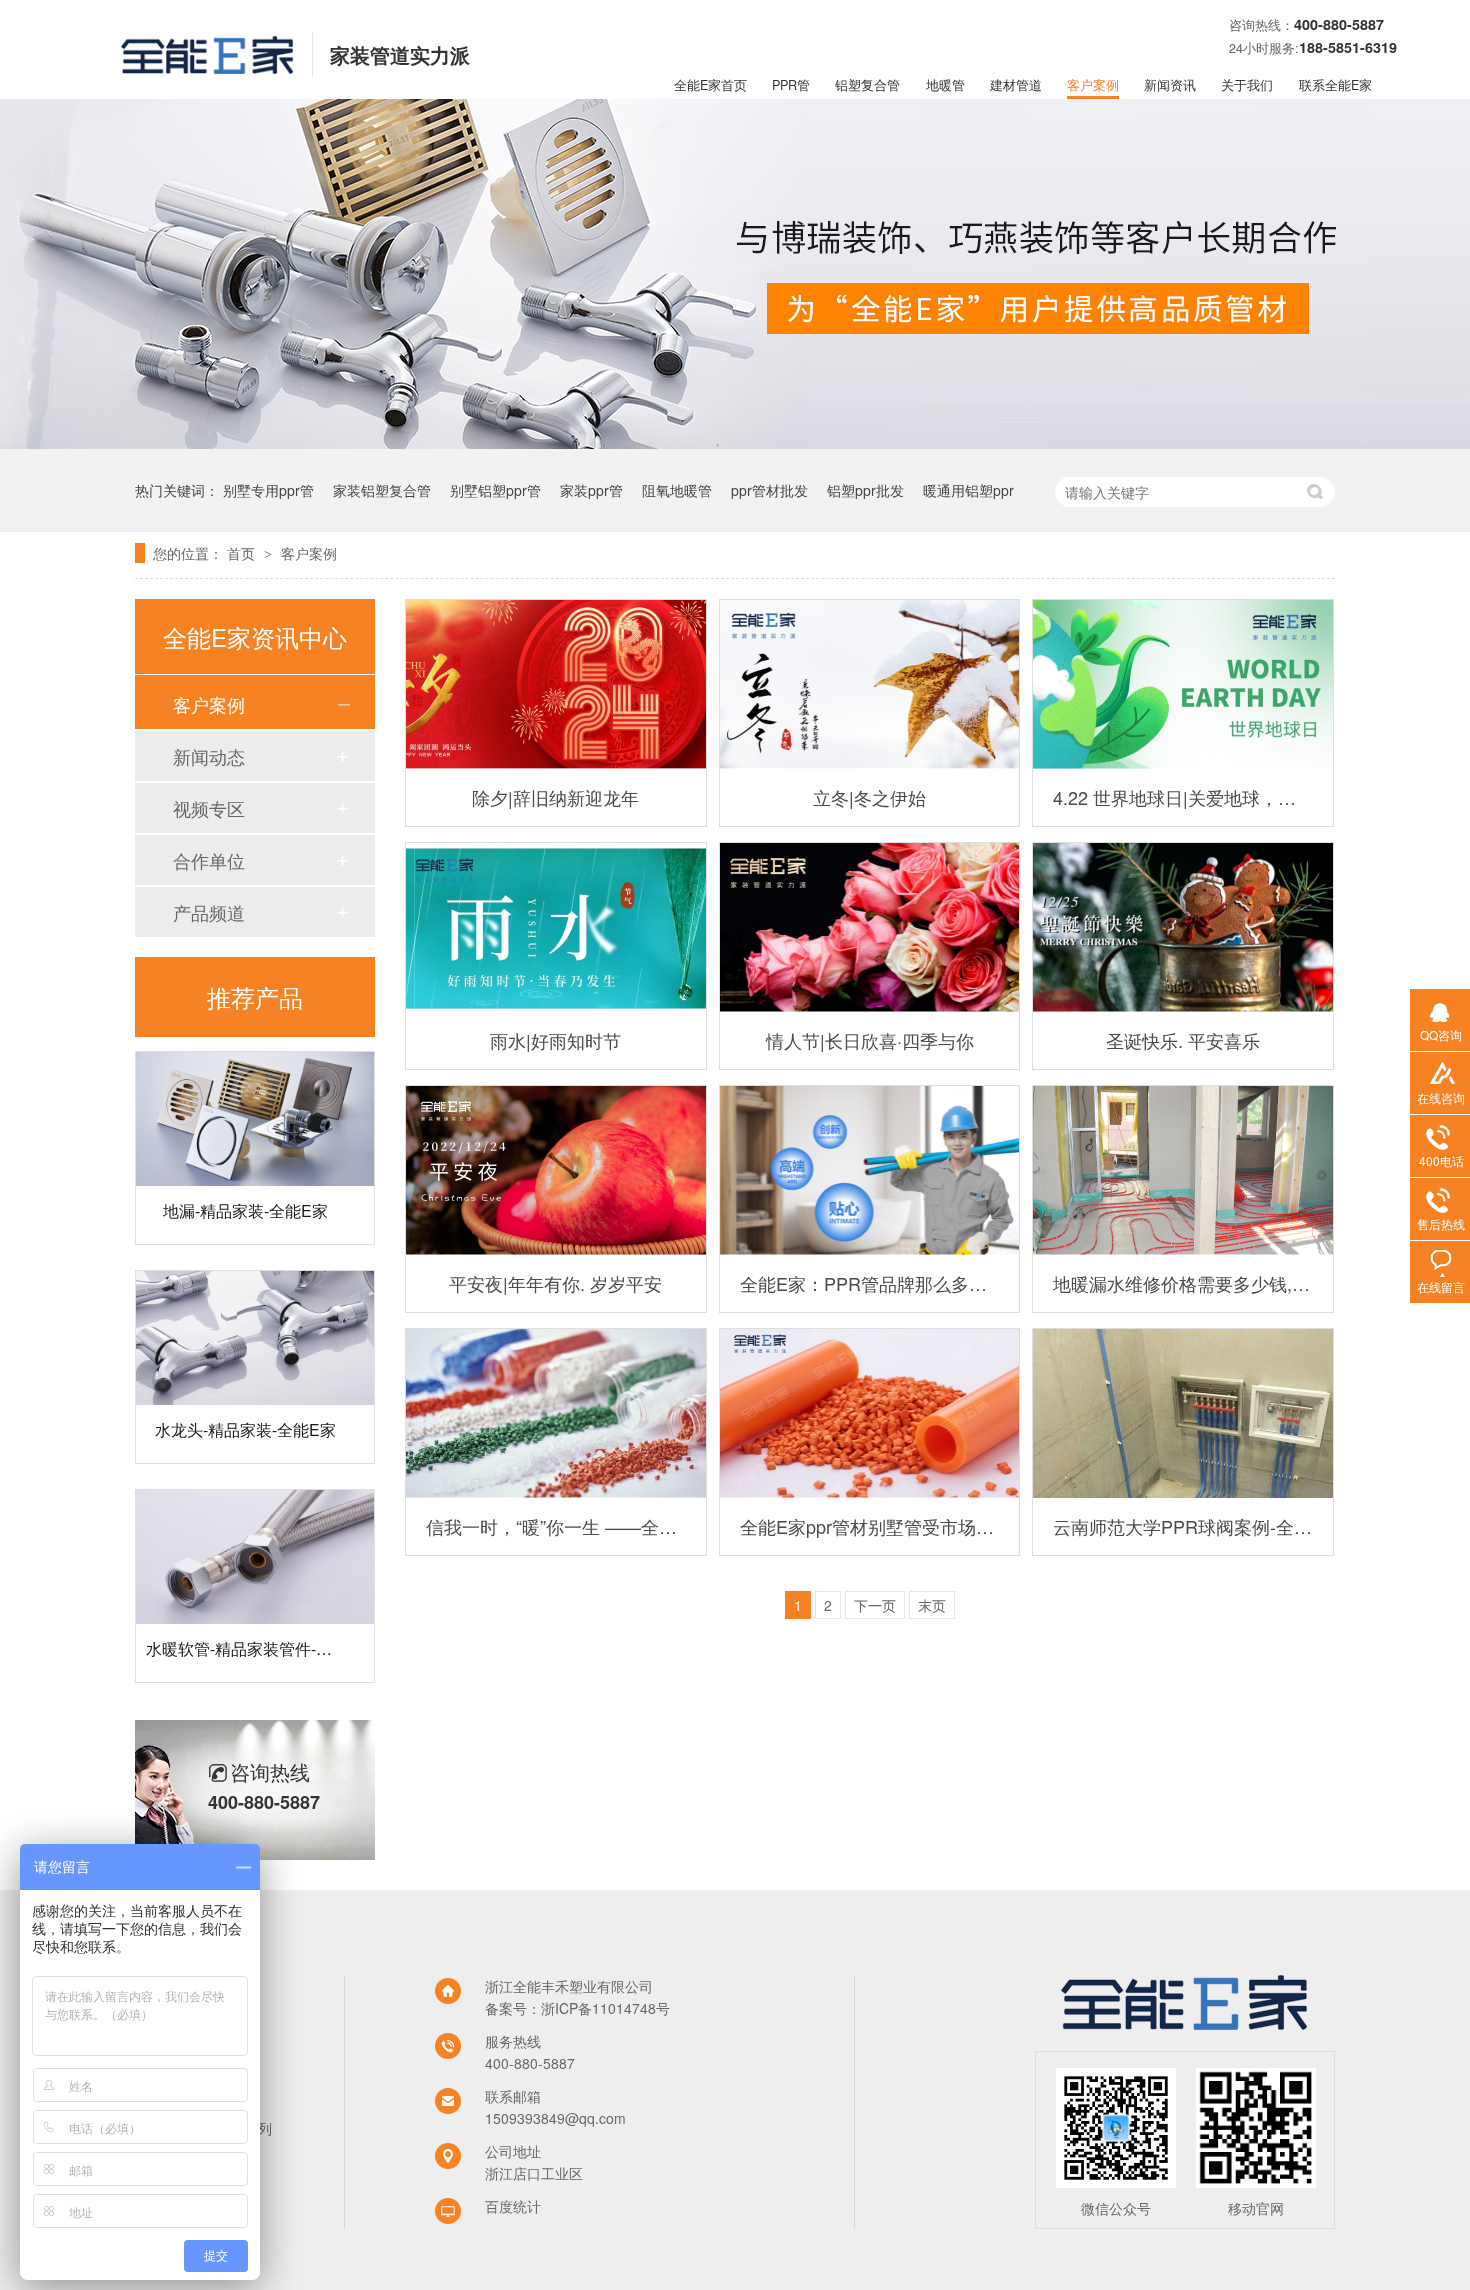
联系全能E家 (1335, 85)
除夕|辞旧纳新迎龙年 (555, 797)
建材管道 (1016, 85)
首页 (243, 553)
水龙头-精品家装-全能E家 (245, 1400)
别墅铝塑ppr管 (495, 490)
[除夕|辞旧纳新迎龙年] (556, 684)
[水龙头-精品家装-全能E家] (255, 1309)
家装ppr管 (591, 490)
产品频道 (209, 912)
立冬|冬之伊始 (869, 797)
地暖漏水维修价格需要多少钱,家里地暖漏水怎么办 (1183, 1283)
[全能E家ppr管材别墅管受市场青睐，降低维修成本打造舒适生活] (870, 1413)
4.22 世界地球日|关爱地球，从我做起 (1183, 797)
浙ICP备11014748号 (605, 2008)
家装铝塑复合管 (382, 490)
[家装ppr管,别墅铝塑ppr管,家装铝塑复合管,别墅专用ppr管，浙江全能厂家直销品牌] (207, 67)
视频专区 (209, 808)
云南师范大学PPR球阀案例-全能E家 (1183, 1526)
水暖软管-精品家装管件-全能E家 (260, 1619)
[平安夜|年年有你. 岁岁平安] (556, 1170)
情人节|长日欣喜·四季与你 (870, 1040)
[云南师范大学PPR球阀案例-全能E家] (1183, 1413)
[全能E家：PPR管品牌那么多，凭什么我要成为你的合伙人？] (870, 1170)
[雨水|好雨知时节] (556, 927)
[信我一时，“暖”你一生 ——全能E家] (556, 1413)
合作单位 (209, 860)
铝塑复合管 (867, 85)
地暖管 (945, 85)
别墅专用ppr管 (268, 490)
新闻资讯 (1170, 85)
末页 (932, 1605)
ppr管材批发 (769, 490)
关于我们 (1247, 85)
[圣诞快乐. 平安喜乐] (1183, 927)
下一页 (875, 1605)
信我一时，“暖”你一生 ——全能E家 (556, 1526)
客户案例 (1093, 85)
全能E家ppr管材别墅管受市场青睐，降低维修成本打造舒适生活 (870, 1526)
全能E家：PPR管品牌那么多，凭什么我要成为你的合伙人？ (870, 1283)
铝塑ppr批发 (865, 490)
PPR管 (791, 85)
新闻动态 (209, 756)
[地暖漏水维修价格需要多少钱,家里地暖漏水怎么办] (1183, 1170)
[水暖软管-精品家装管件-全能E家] (255, 1528)
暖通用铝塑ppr (968, 490)
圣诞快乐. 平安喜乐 (1183, 1040)
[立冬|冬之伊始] (870, 684)
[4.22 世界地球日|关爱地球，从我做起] (1183, 684)
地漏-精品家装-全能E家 (245, 1181)
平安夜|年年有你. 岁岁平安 (555, 1283)
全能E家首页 (710, 85)
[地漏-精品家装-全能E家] (255, 1090)
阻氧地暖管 (677, 490)
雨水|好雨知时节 (555, 1040)
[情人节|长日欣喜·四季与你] (870, 927)
